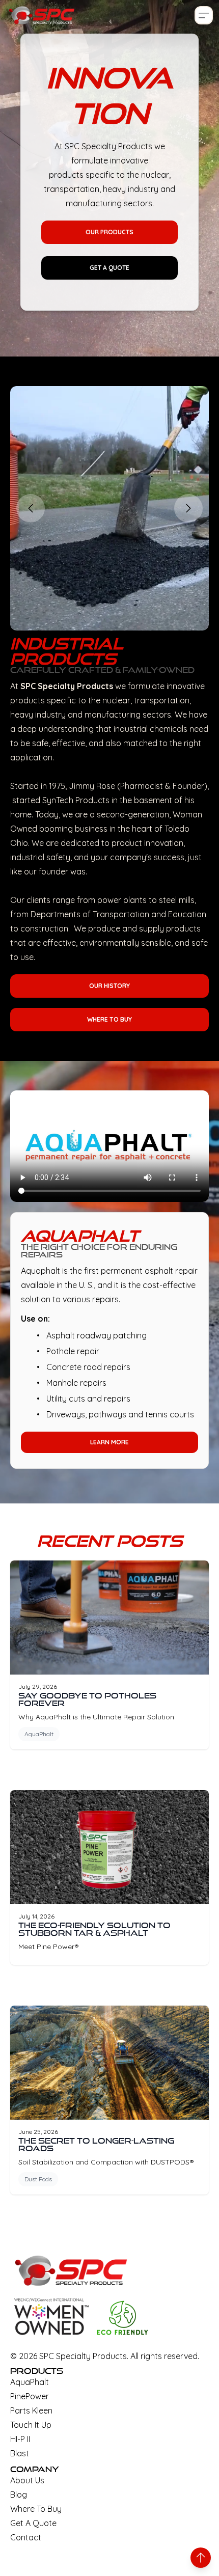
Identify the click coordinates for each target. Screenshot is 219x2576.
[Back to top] (201, 2558)
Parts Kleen (31, 2410)
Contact (26, 2537)
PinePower (30, 2396)
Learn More (109, 1442)
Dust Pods (38, 2179)
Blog (19, 2495)
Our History (109, 986)
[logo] (42, 15)
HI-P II (20, 2439)
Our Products (109, 232)
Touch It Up (31, 2425)
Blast (20, 2453)
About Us (27, 2480)
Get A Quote (109, 268)
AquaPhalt (39, 1734)
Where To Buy (109, 1019)
